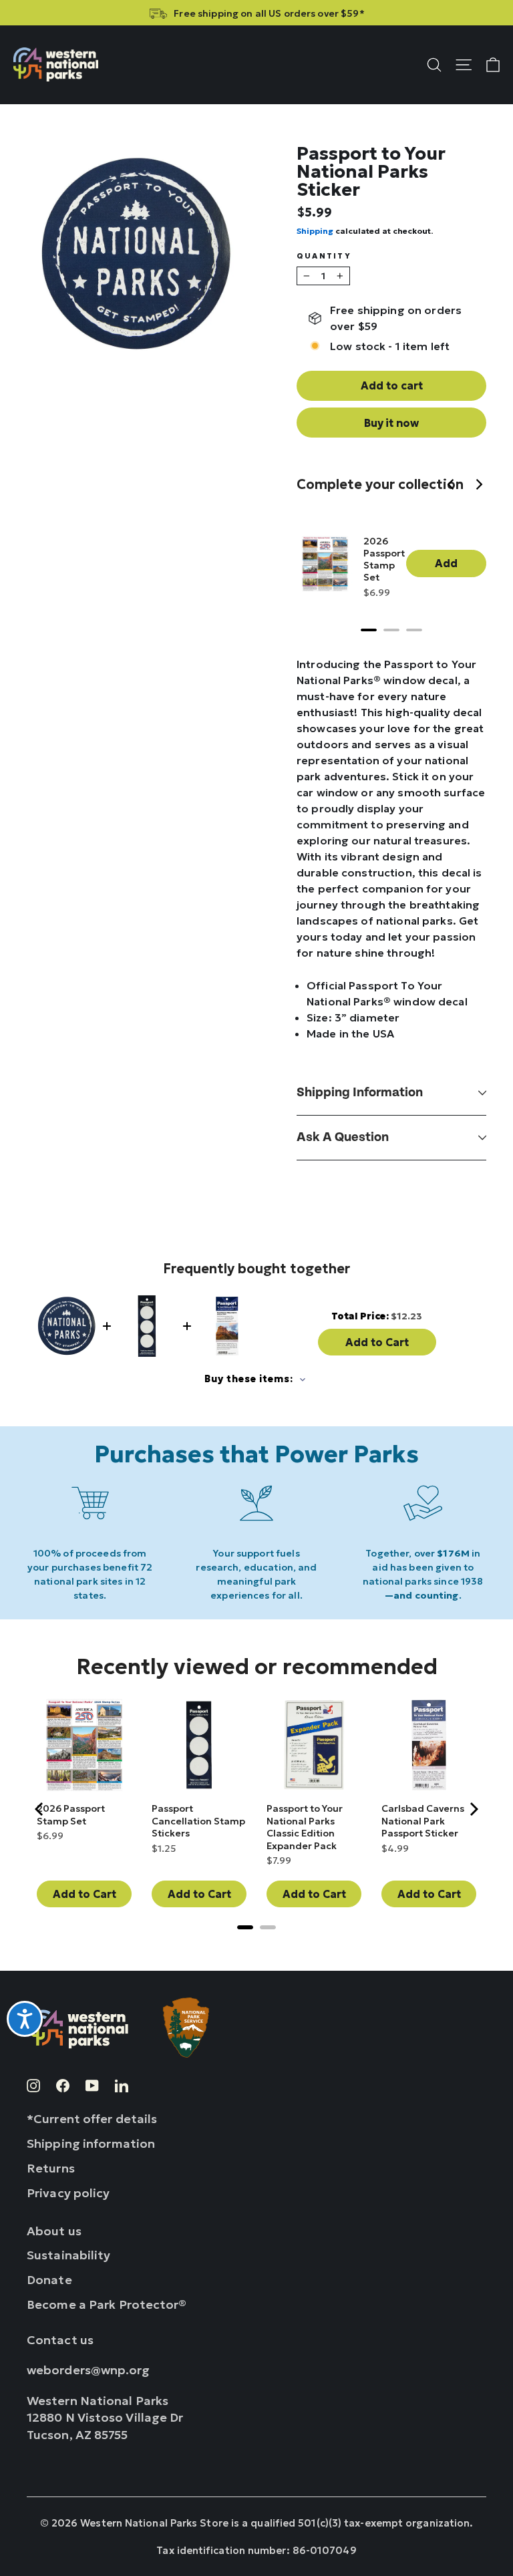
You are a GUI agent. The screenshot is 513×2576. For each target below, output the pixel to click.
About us (54, 2231)
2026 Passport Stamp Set (384, 559)
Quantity (324, 256)
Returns (51, 2168)
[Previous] (453, 486)
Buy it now (391, 423)
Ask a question (343, 1137)
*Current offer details (92, 2119)
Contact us (60, 2340)
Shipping (315, 231)
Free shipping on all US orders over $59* (269, 13)
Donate (49, 2280)
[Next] (480, 486)
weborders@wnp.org (89, 2370)
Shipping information (360, 1093)
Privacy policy (68, 2193)
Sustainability (69, 2255)
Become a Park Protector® (107, 2304)
